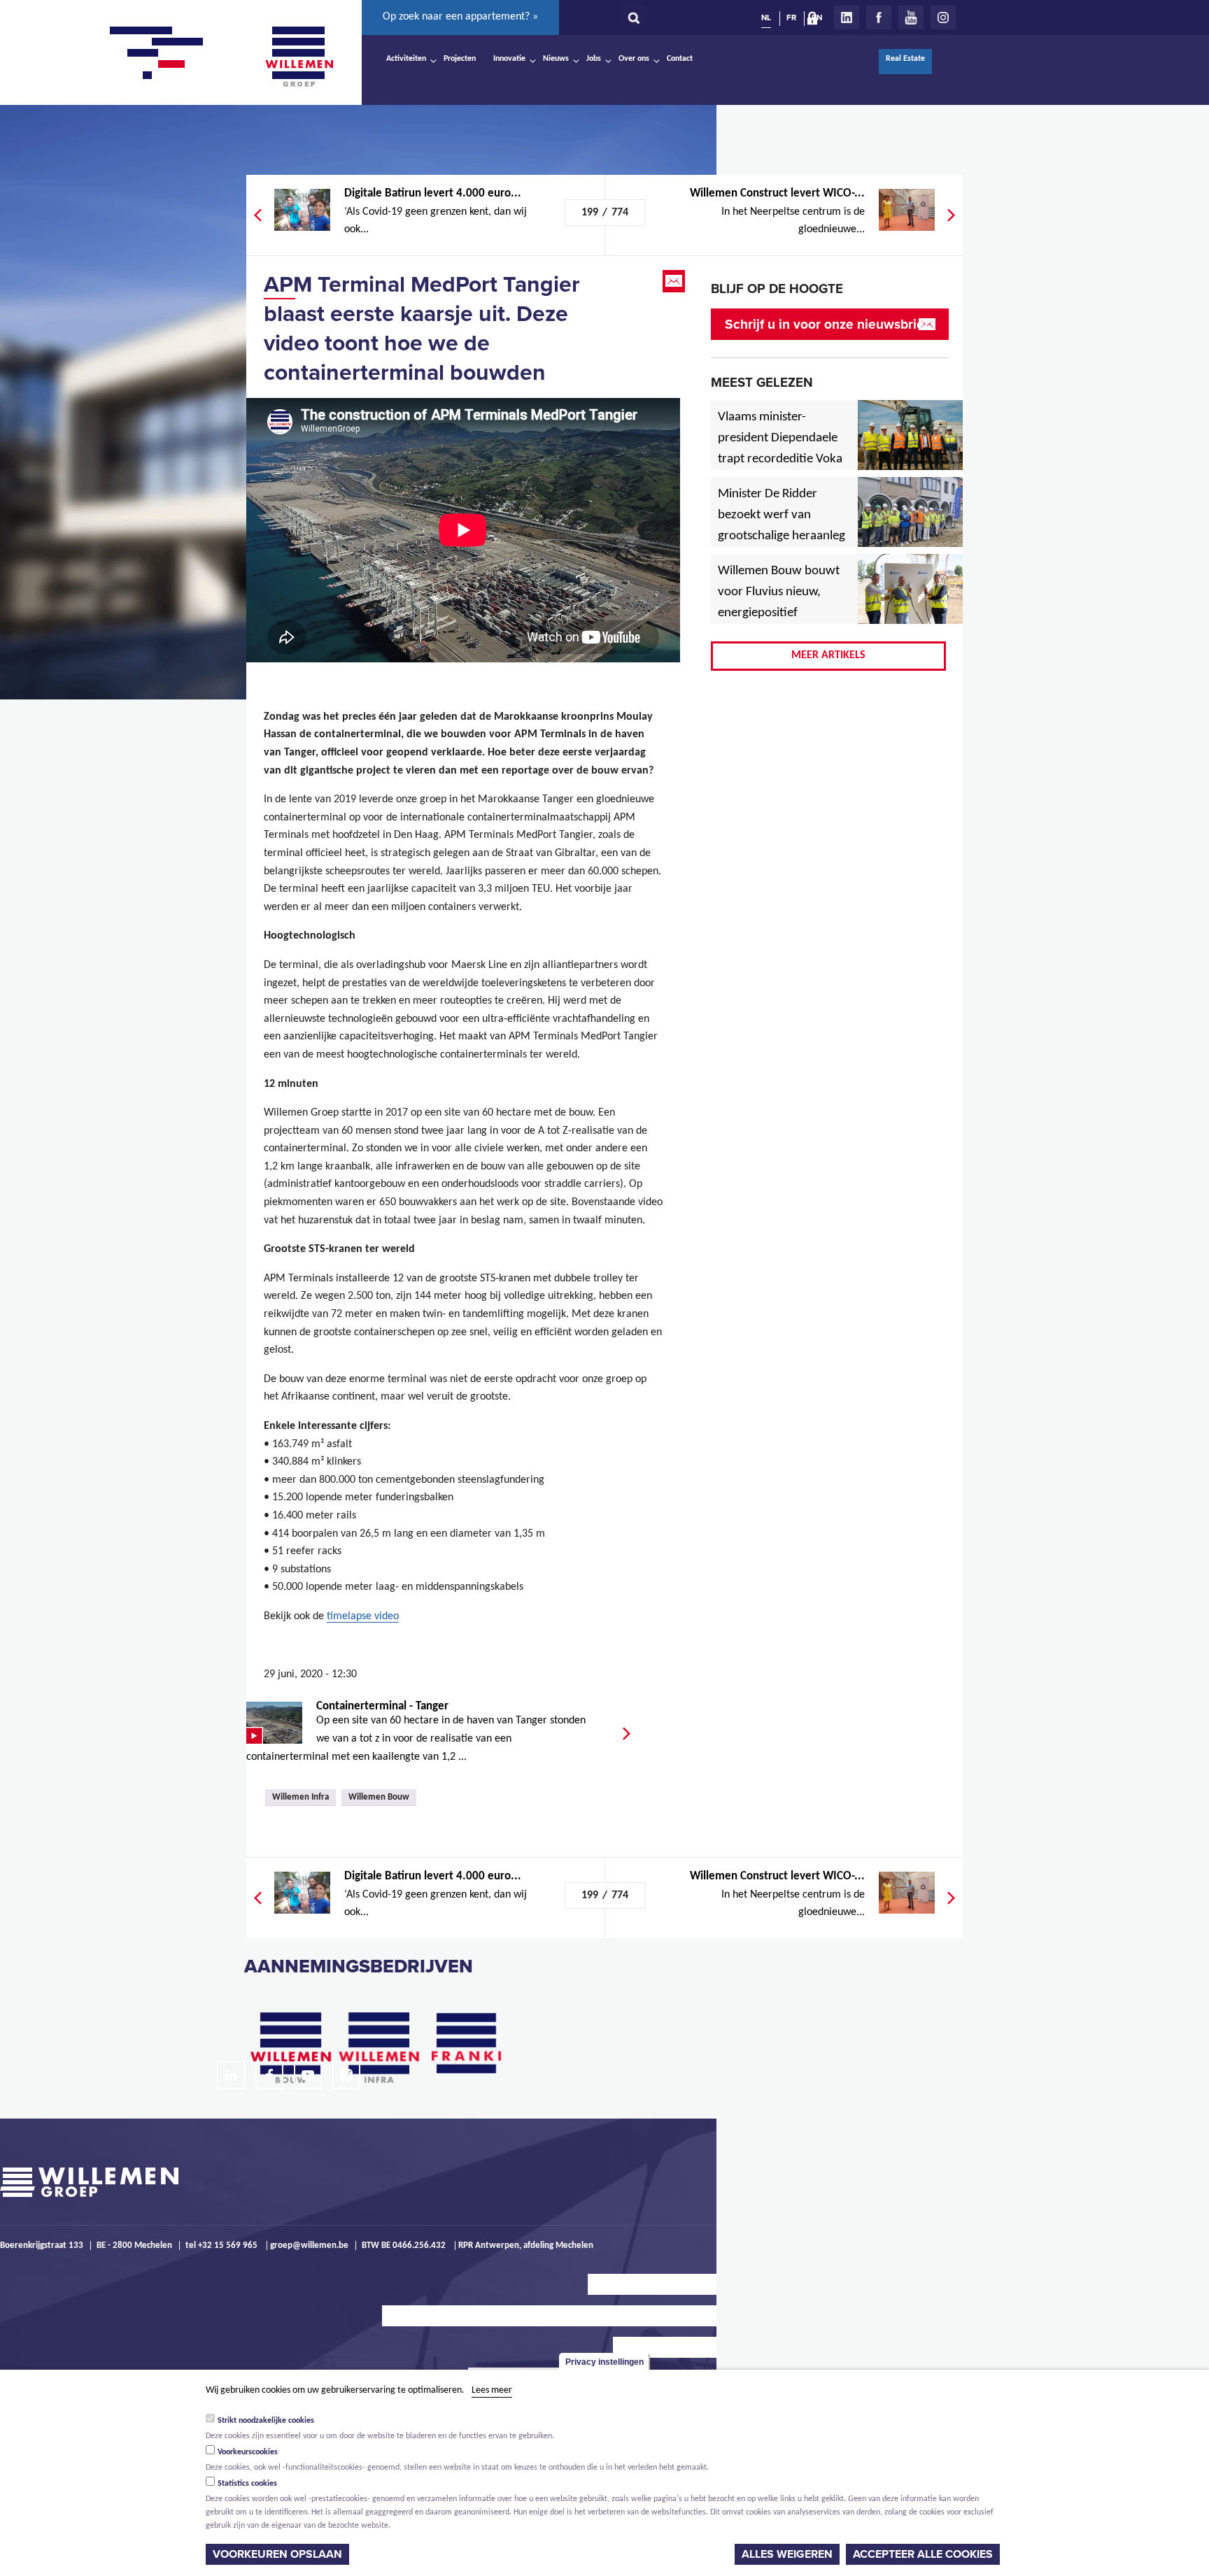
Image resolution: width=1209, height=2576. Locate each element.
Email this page (675, 281)
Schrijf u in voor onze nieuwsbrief (827, 324)
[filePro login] (816, 21)
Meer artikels (828, 655)
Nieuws (556, 59)
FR (791, 17)
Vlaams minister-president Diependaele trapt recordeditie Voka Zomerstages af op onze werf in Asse (781, 460)
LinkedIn (847, 17)
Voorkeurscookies (248, 2452)
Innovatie (509, 59)
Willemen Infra (301, 1797)
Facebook (879, 17)
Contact (680, 59)
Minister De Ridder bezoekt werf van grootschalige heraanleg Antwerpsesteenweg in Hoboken (782, 536)
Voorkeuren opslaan (277, 2554)
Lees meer (492, 2390)
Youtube (911, 17)
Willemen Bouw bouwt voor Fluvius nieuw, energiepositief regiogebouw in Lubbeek (779, 613)
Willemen (299, 57)
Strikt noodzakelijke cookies (266, 2421)
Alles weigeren (787, 2554)
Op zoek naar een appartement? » (460, 17)
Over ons (634, 59)
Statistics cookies (247, 2484)
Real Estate (905, 59)
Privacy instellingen (604, 2362)
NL (766, 17)
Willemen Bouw (379, 1797)
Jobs (594, 59)
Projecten (460, 59)
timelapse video (363, 1616)
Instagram (943, 17)
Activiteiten (406, 59)
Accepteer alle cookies (923, 2554)
